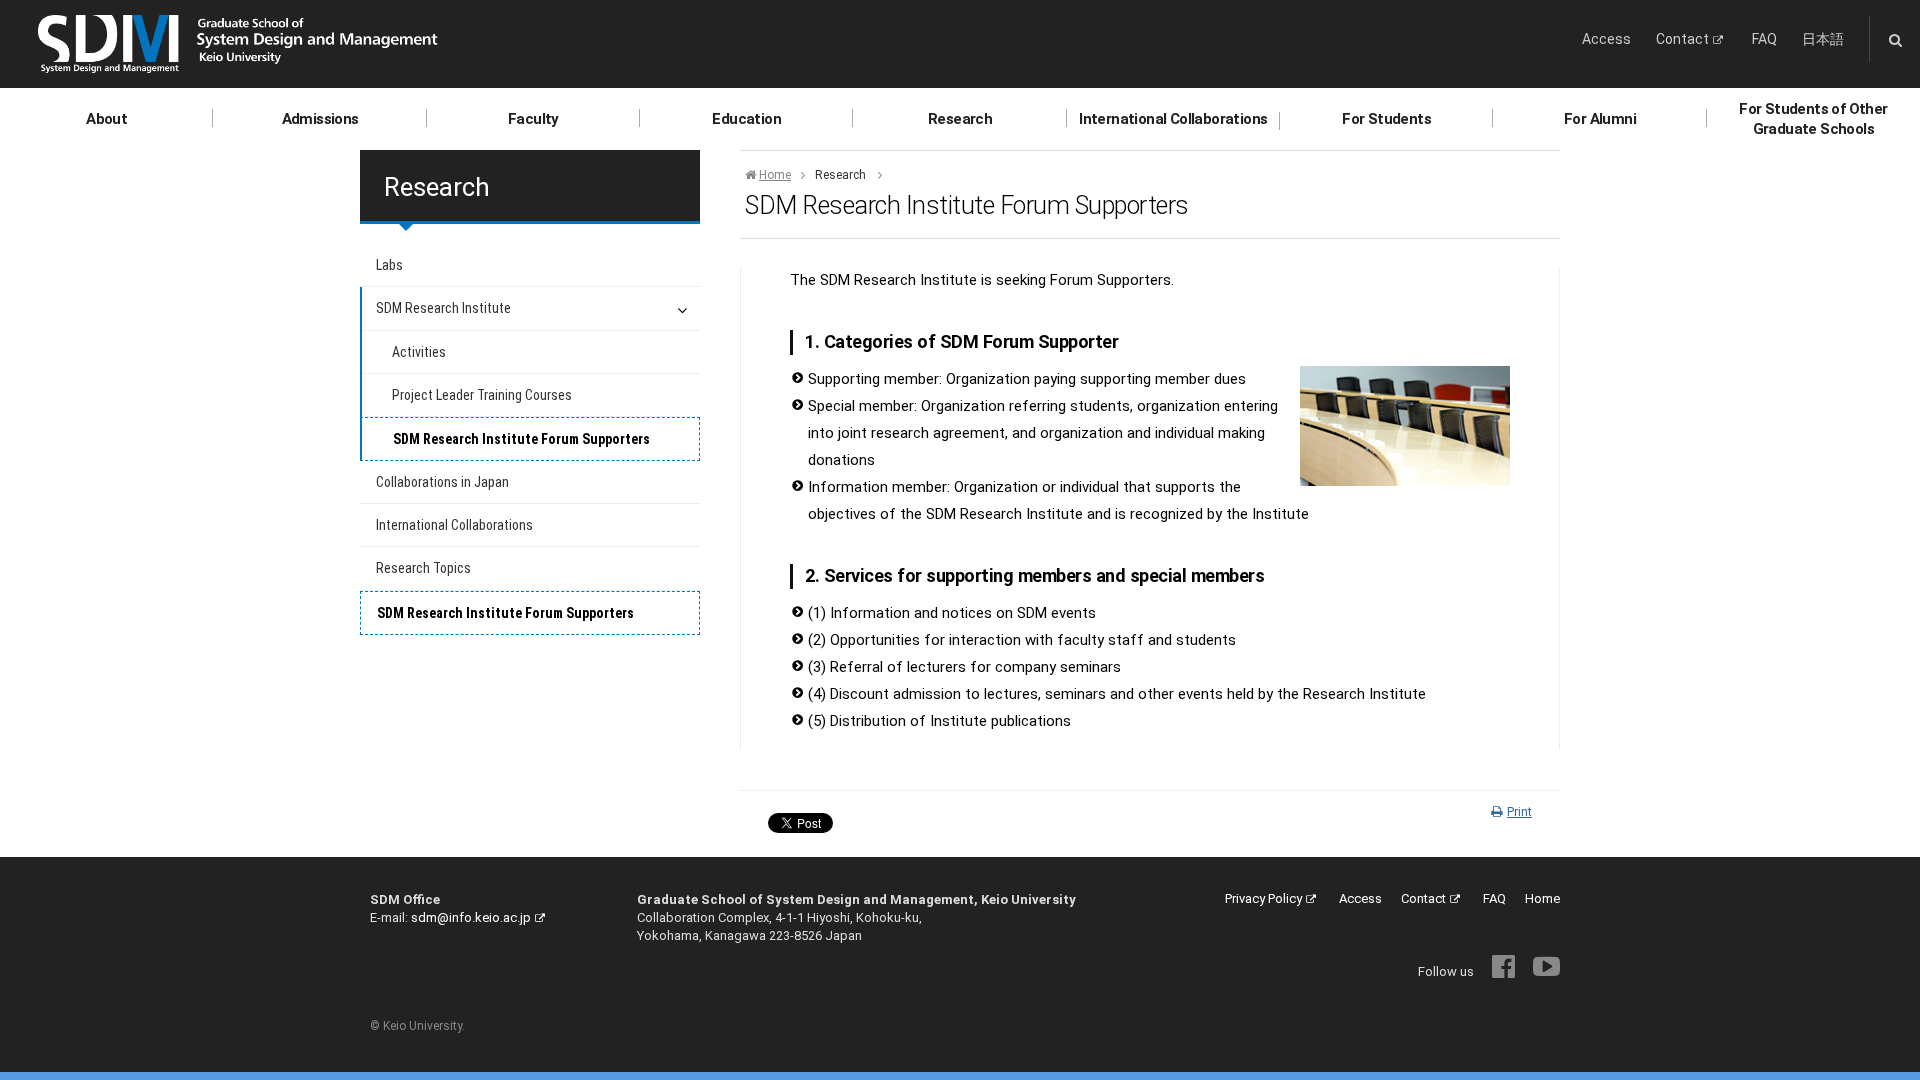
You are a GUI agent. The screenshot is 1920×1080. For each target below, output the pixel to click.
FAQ (1764, 39)
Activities (419, 352)
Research (960, 119)
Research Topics (423, 568)
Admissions (320, 119)
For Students (1386, 119)
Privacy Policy (1263, 898)
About (106, 119)
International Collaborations (1173, 119)
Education (746, 119)
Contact (1682, 39)
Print (1519, 812)
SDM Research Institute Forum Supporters (521, 439)
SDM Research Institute (443, 308)
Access (1606, 39)
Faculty (533, 119)
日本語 (1823, 39)
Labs (389, 265)
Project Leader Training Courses (482, 395)
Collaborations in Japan (442, 482)
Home (775, 175)
